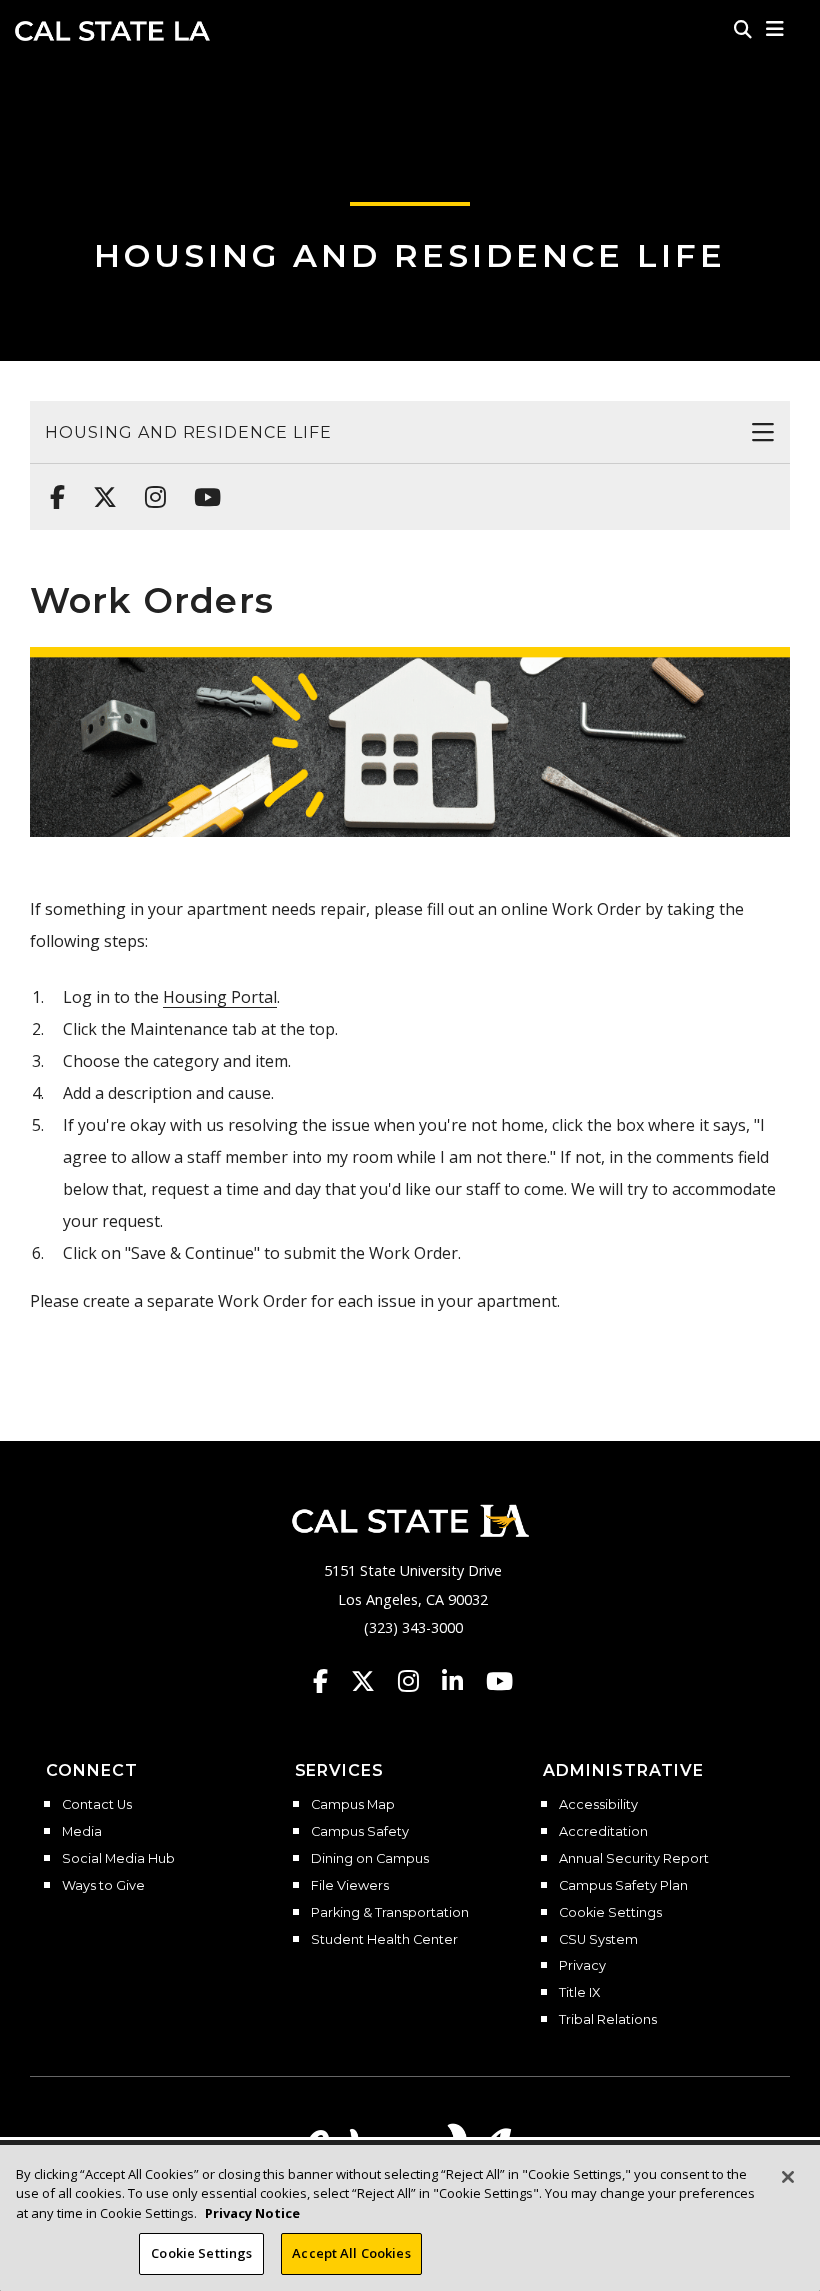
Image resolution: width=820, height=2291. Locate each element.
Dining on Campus (370, 1859)
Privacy (582, 1966)
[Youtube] (201, 487)
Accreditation (603, 1832)
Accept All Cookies (351, 2253)
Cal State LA (112, 31)
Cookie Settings (610, 1913)
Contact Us (97, 1805)
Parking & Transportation (390, 1913)
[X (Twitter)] (99, 487)
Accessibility (598, 1805)
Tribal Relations (608, 2020)
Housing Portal (220, 997)
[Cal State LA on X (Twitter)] (372, 1681)
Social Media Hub (118, 1859)
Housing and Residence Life (410, 255)
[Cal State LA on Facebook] (330, 1681)
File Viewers (350, 1886)
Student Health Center (384, 1940)
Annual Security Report (634, 1859)
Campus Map (353, 1805)
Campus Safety (360, 1832)
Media (82, 1832)
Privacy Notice (252, 2213)
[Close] (788, 2177)
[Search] (743, 29)
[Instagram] (149, 487)
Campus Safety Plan (623, 1886)
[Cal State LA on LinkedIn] (462, 1681)
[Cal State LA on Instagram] (418, 1681)
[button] (775, 29)
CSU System (598, 1940)
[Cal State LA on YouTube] (499, 1681)
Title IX (579, 1993)
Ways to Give (103, 1886)
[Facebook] (51, 487)
